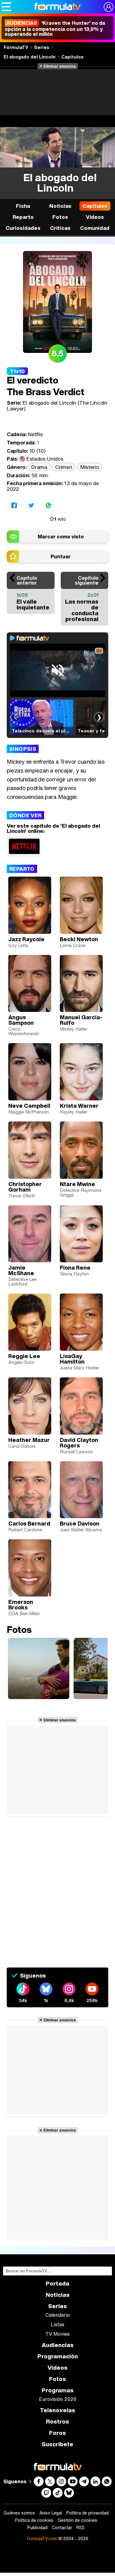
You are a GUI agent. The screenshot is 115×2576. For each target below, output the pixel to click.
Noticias (60, 206)
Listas (57, 2324)
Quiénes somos (19, 2513)
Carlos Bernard (29, 1523)
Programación (58, 2356)
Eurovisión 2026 (58, 2399)
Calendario (58, 2315)
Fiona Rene (75, 1267)
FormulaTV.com (42, 2539)
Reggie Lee (24, 1356)
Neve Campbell (29, 1106)
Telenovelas (57, 2410)
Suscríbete (57, 2444)
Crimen (64, 467)
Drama (39, 467)
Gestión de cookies (77, 2520)
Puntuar (61, 556)
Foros (57, 2433)
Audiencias (58, 2345)
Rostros (57, 2422)
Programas (58, 2390)
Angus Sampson (21, 1020)
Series (42, 47)
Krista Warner (79, 1106)
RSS (80, 2528)
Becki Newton (79, 939)
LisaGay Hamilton (72, 1359)
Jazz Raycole (26, 939)
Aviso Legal (51, 2513)
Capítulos (73, 57)
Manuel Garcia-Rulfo (81, 1020)
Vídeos (95, 217)
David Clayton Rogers (79, 1443)
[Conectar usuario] (109, 7)
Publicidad (37, 2528)
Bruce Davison (80, 1523)
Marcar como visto (61, 537)
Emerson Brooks (21, 1604)
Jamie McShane (21, 1270)
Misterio (90, 467)
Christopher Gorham (25, 1187)
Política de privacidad (87, 2513)
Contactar (62, 2528)
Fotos (60, 217)
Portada (57, 2284)
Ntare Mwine (77, 1184)
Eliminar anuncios (60, 66)
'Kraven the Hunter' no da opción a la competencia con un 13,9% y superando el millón (55, 28)
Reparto (23, 217)
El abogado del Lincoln (30, 57)
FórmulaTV (16, 47)
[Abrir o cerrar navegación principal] (6, 7)
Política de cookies (34, 2520)
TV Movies (57, 2334)
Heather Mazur (29, 1440)
